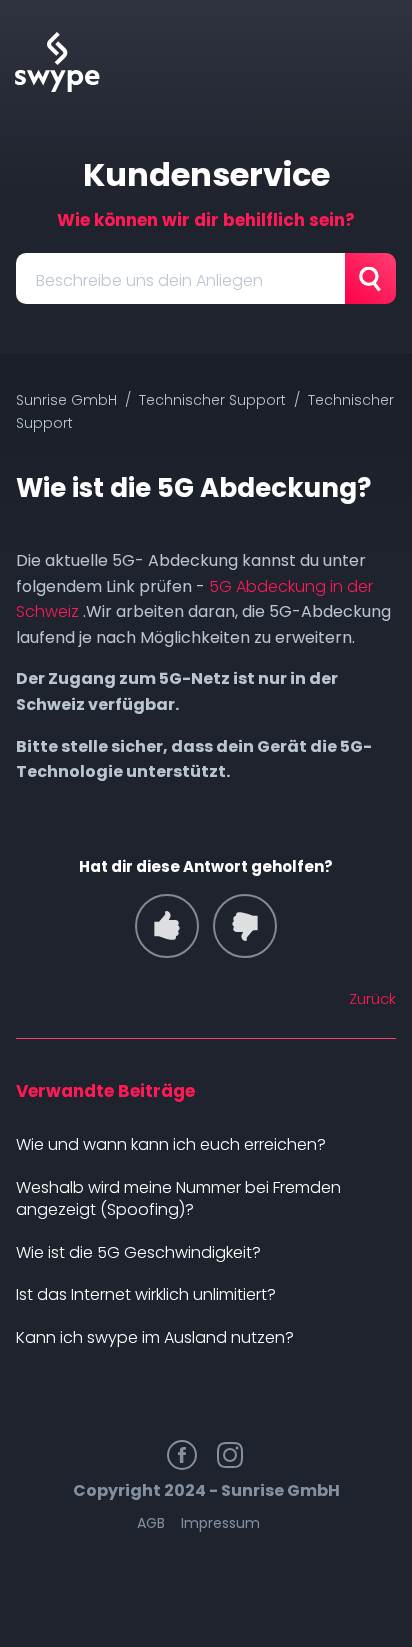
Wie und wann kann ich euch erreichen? (171, 1144)
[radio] (167, 926)
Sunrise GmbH (66, 400)
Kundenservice (206, 174)
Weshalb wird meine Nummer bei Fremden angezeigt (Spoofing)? (178, 1199)
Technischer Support (212, 400)
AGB (151, 1523)
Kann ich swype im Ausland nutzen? (155, 1337)
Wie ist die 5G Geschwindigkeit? (138, 1252)
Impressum (220, 1523)
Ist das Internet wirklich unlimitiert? (146, 1294)
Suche (370, 278)
